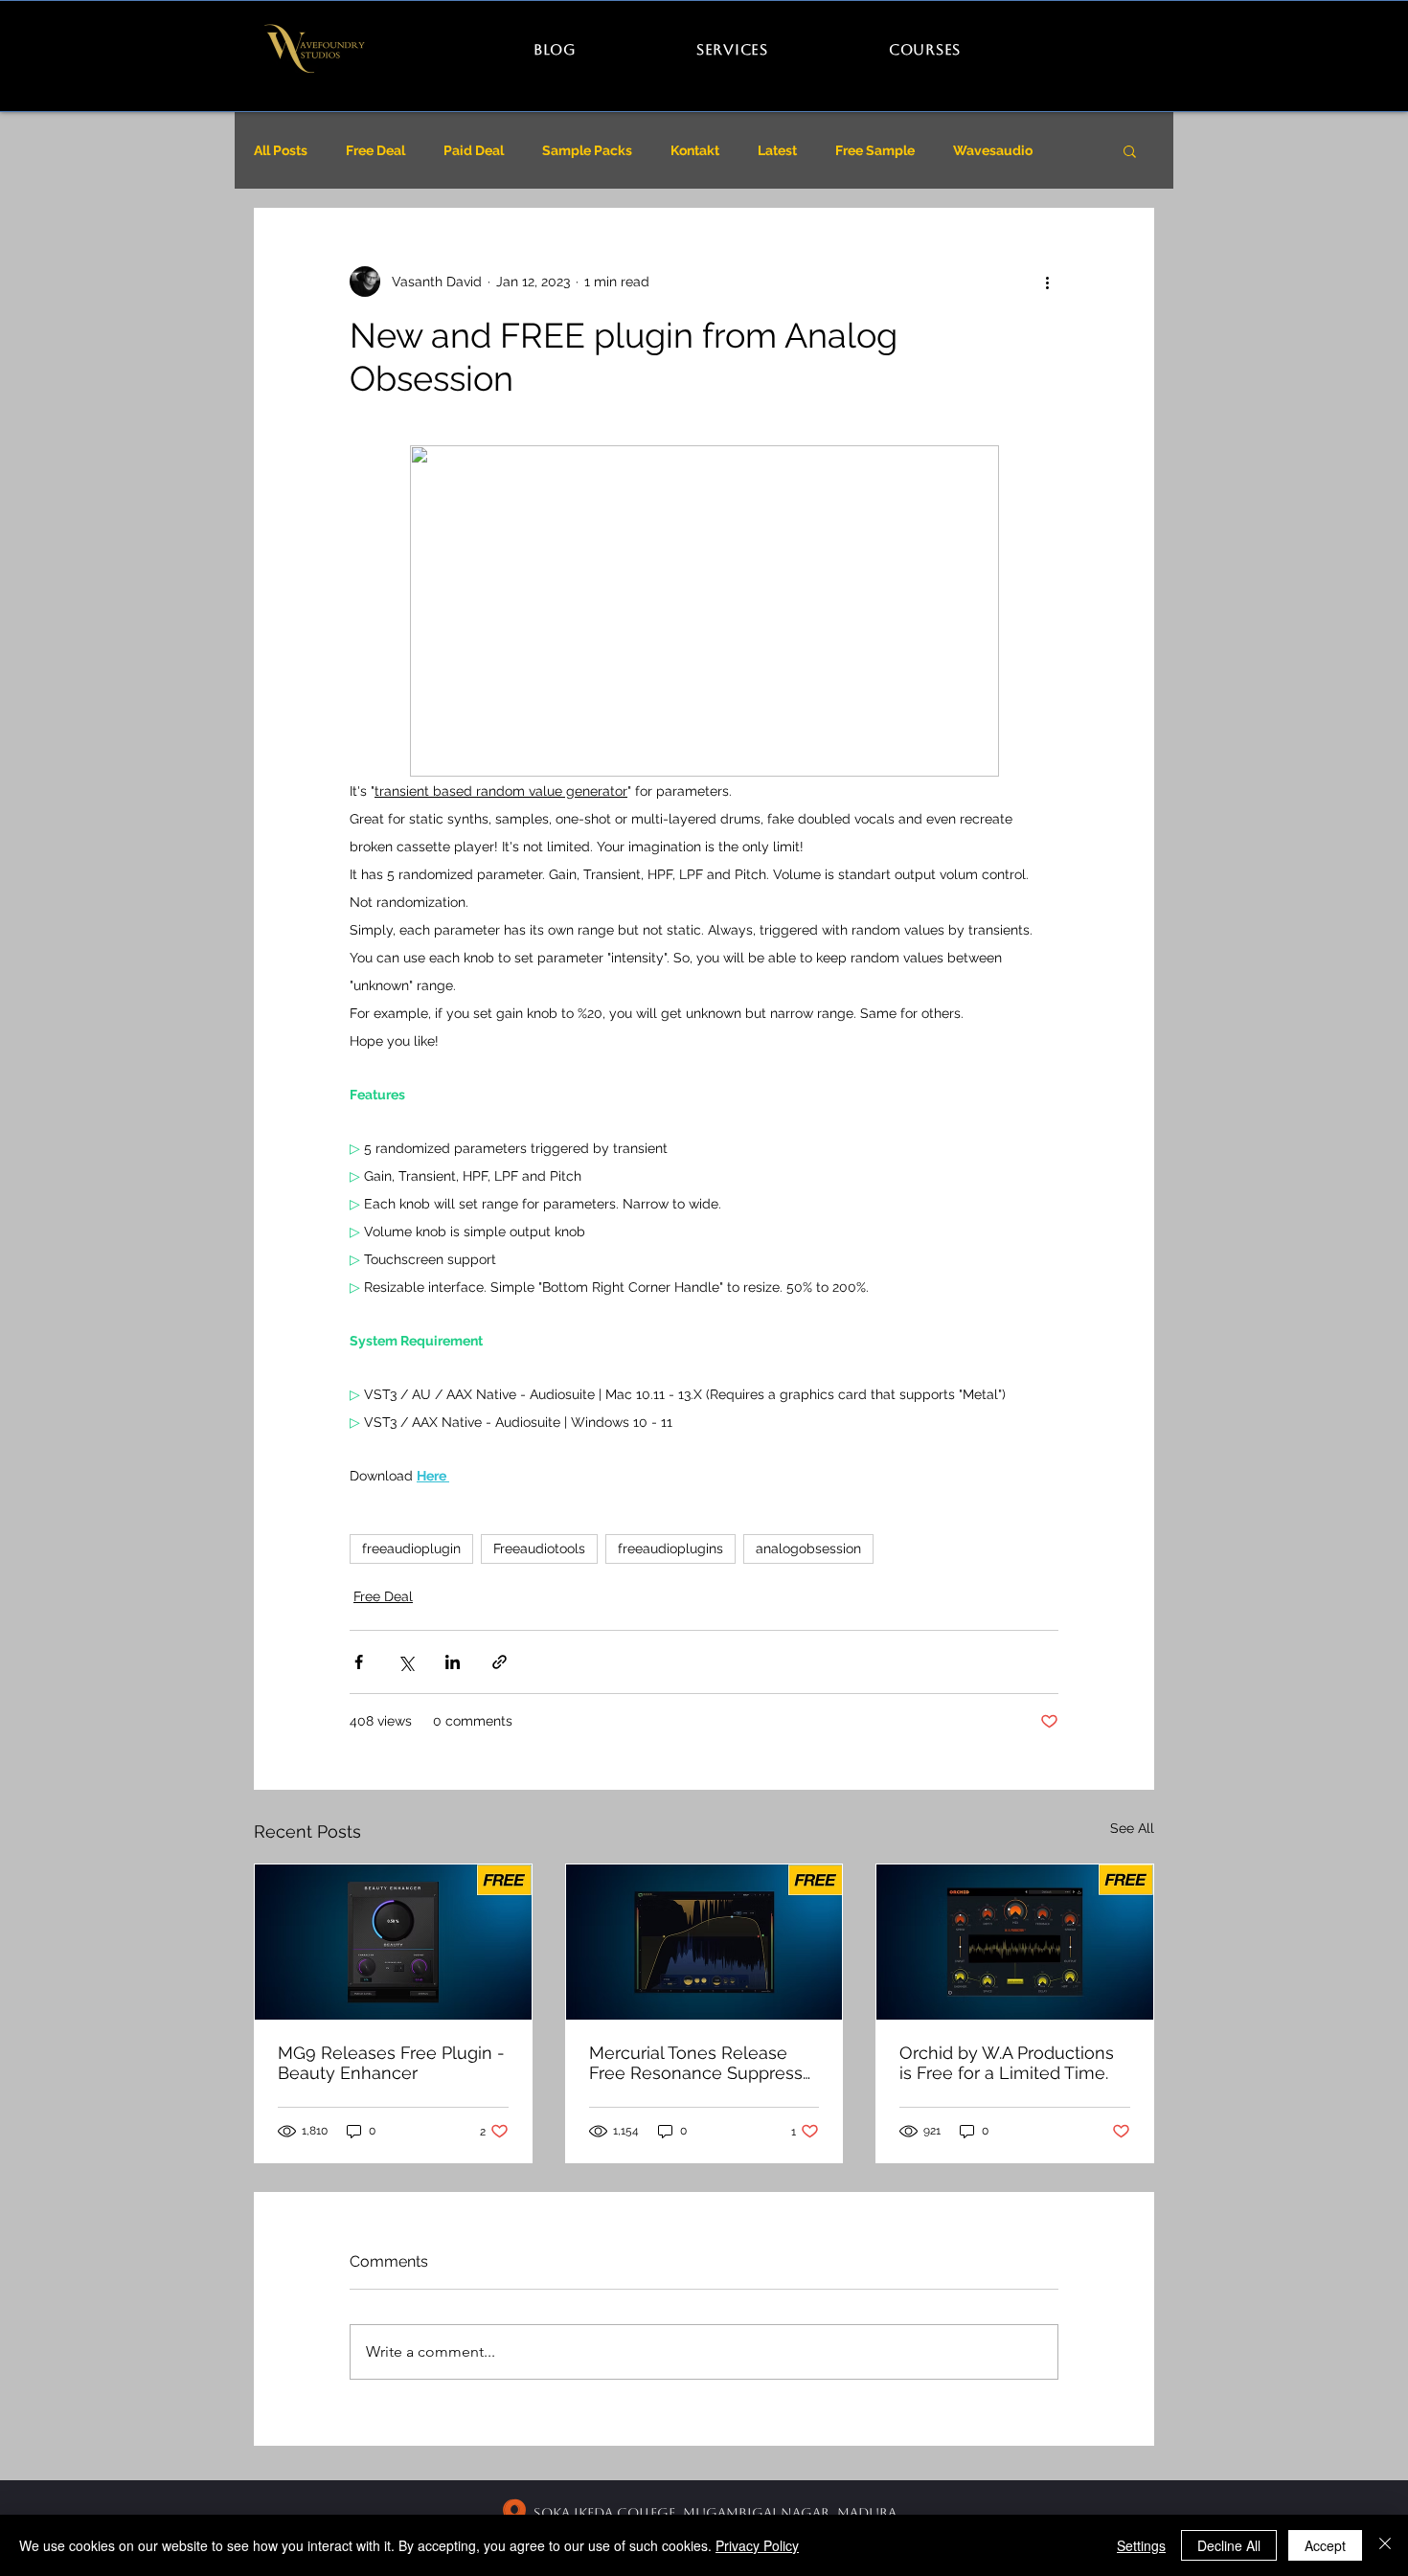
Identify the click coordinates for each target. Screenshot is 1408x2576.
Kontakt (695, 150)
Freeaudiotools (539, 1548)
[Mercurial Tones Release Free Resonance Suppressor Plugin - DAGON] (704, 1942)
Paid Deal (474, 150)
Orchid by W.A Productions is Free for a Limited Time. (1007, 2063)
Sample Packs (587, 150)
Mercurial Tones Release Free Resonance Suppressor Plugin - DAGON (704, 2063)
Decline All (1229, 2545)
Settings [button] (1141, 2545)
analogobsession (808, 1548)
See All (1132, 1828)
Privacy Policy (757, 2545)
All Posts (281, 150)
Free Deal (375, 150)
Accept (1325, 2545)
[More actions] (1047, 282)
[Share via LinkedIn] (453, 1662)
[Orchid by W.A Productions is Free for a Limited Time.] (1015, 1942)
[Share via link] (500, 1662)
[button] (1130, 150)
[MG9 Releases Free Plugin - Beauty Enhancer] (393, 1942)
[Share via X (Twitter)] (406, 1662)
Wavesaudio (993, 150)
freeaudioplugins (670, 1548)
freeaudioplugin (411, 1548)
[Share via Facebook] (359, 1662)
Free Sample (875, 150)
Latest (777, 150)
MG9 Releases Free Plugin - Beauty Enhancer (391, 2063)
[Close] (1385, 2545)
